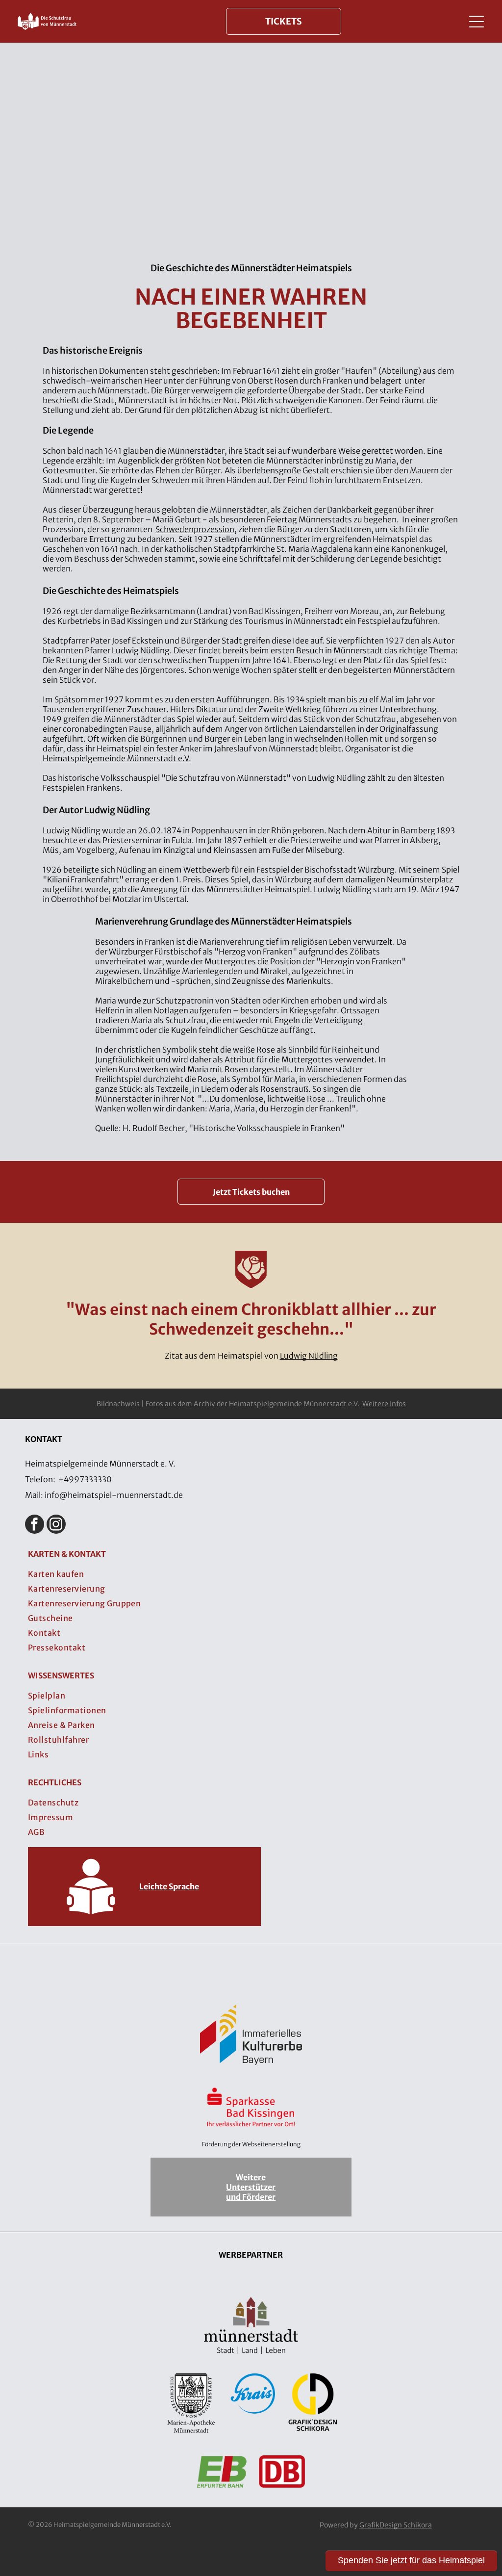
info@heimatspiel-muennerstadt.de (114, 1495)
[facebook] (35, 1525)
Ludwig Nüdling (309, 1356)
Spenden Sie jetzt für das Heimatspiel (411, 2560)
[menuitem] (251, 1574)
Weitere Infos (384, 1404)
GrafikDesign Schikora (396, 2525)
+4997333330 (85, 1479)
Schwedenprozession (195, 529)
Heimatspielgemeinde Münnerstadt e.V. (117, 758)
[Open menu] (477, 22)
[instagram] (56, 1525)
